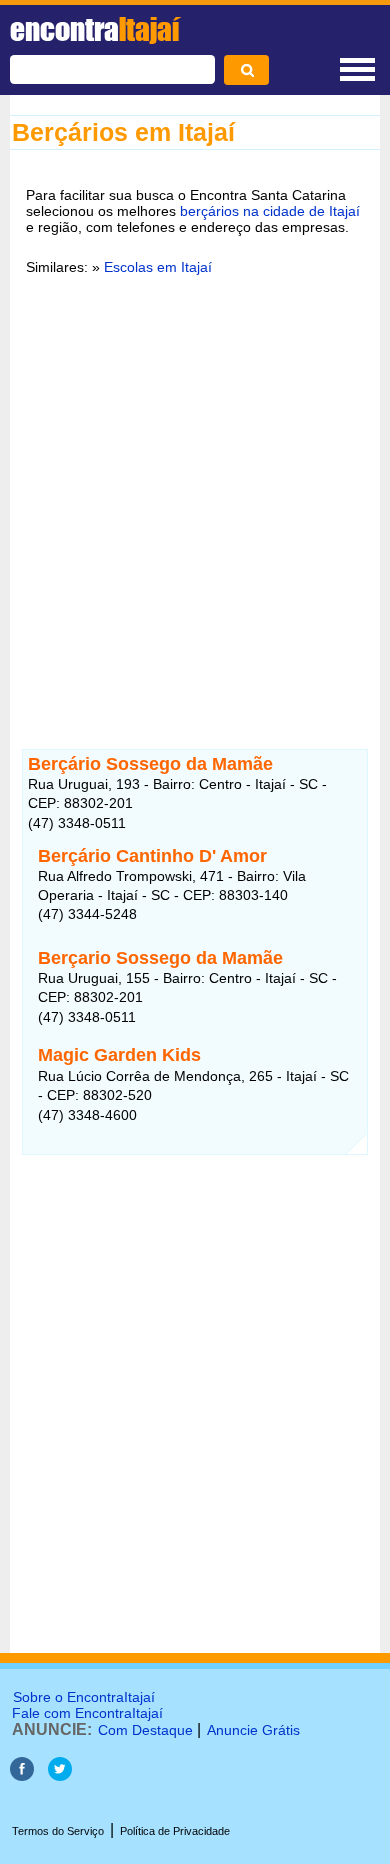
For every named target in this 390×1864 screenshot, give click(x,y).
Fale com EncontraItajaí (87, 1713)
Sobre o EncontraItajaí (84, 1697)
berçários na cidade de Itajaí (270, 211)
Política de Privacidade (175, 1831)
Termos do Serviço (58, 1831)
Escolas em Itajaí (158, 267)
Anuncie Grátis (253, 1730)
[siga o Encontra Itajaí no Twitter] (60, 1775)
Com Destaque (145, 1730)
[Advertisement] (195, 500)
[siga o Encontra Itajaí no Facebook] (24, 1775)
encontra (94, 29)
